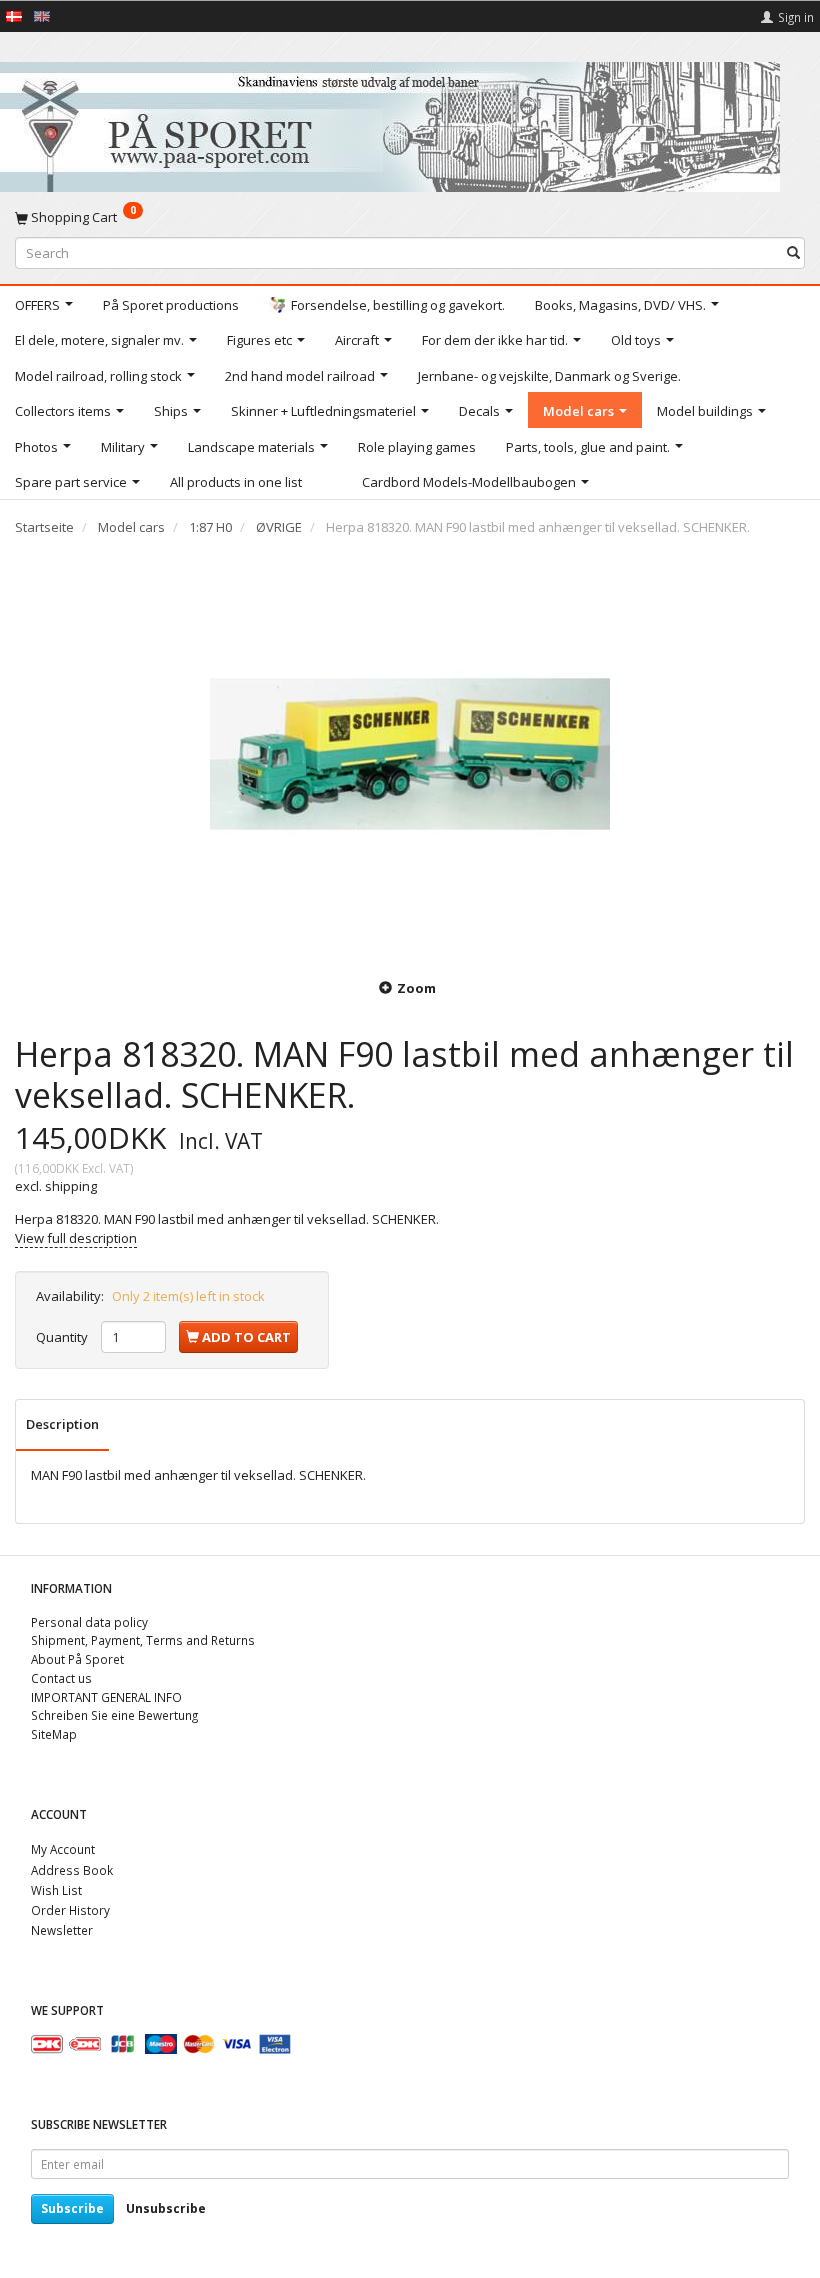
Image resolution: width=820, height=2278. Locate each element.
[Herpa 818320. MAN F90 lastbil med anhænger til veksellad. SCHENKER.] (410, 754)
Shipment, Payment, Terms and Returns (143, 1640)
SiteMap (54, 1734)
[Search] (793, 252)
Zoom (416, 988)
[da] (14, 15)
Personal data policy (89, 1622)
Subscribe (72, 2208)
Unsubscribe (166, 2208)
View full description (76, 1238)
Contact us (61, 1678)
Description (62, 1424)
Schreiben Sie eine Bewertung (114, 1715)
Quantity (63, 1337)
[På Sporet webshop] (390, 122)
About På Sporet (77, 1659)
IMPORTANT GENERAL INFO (106, 1697)
